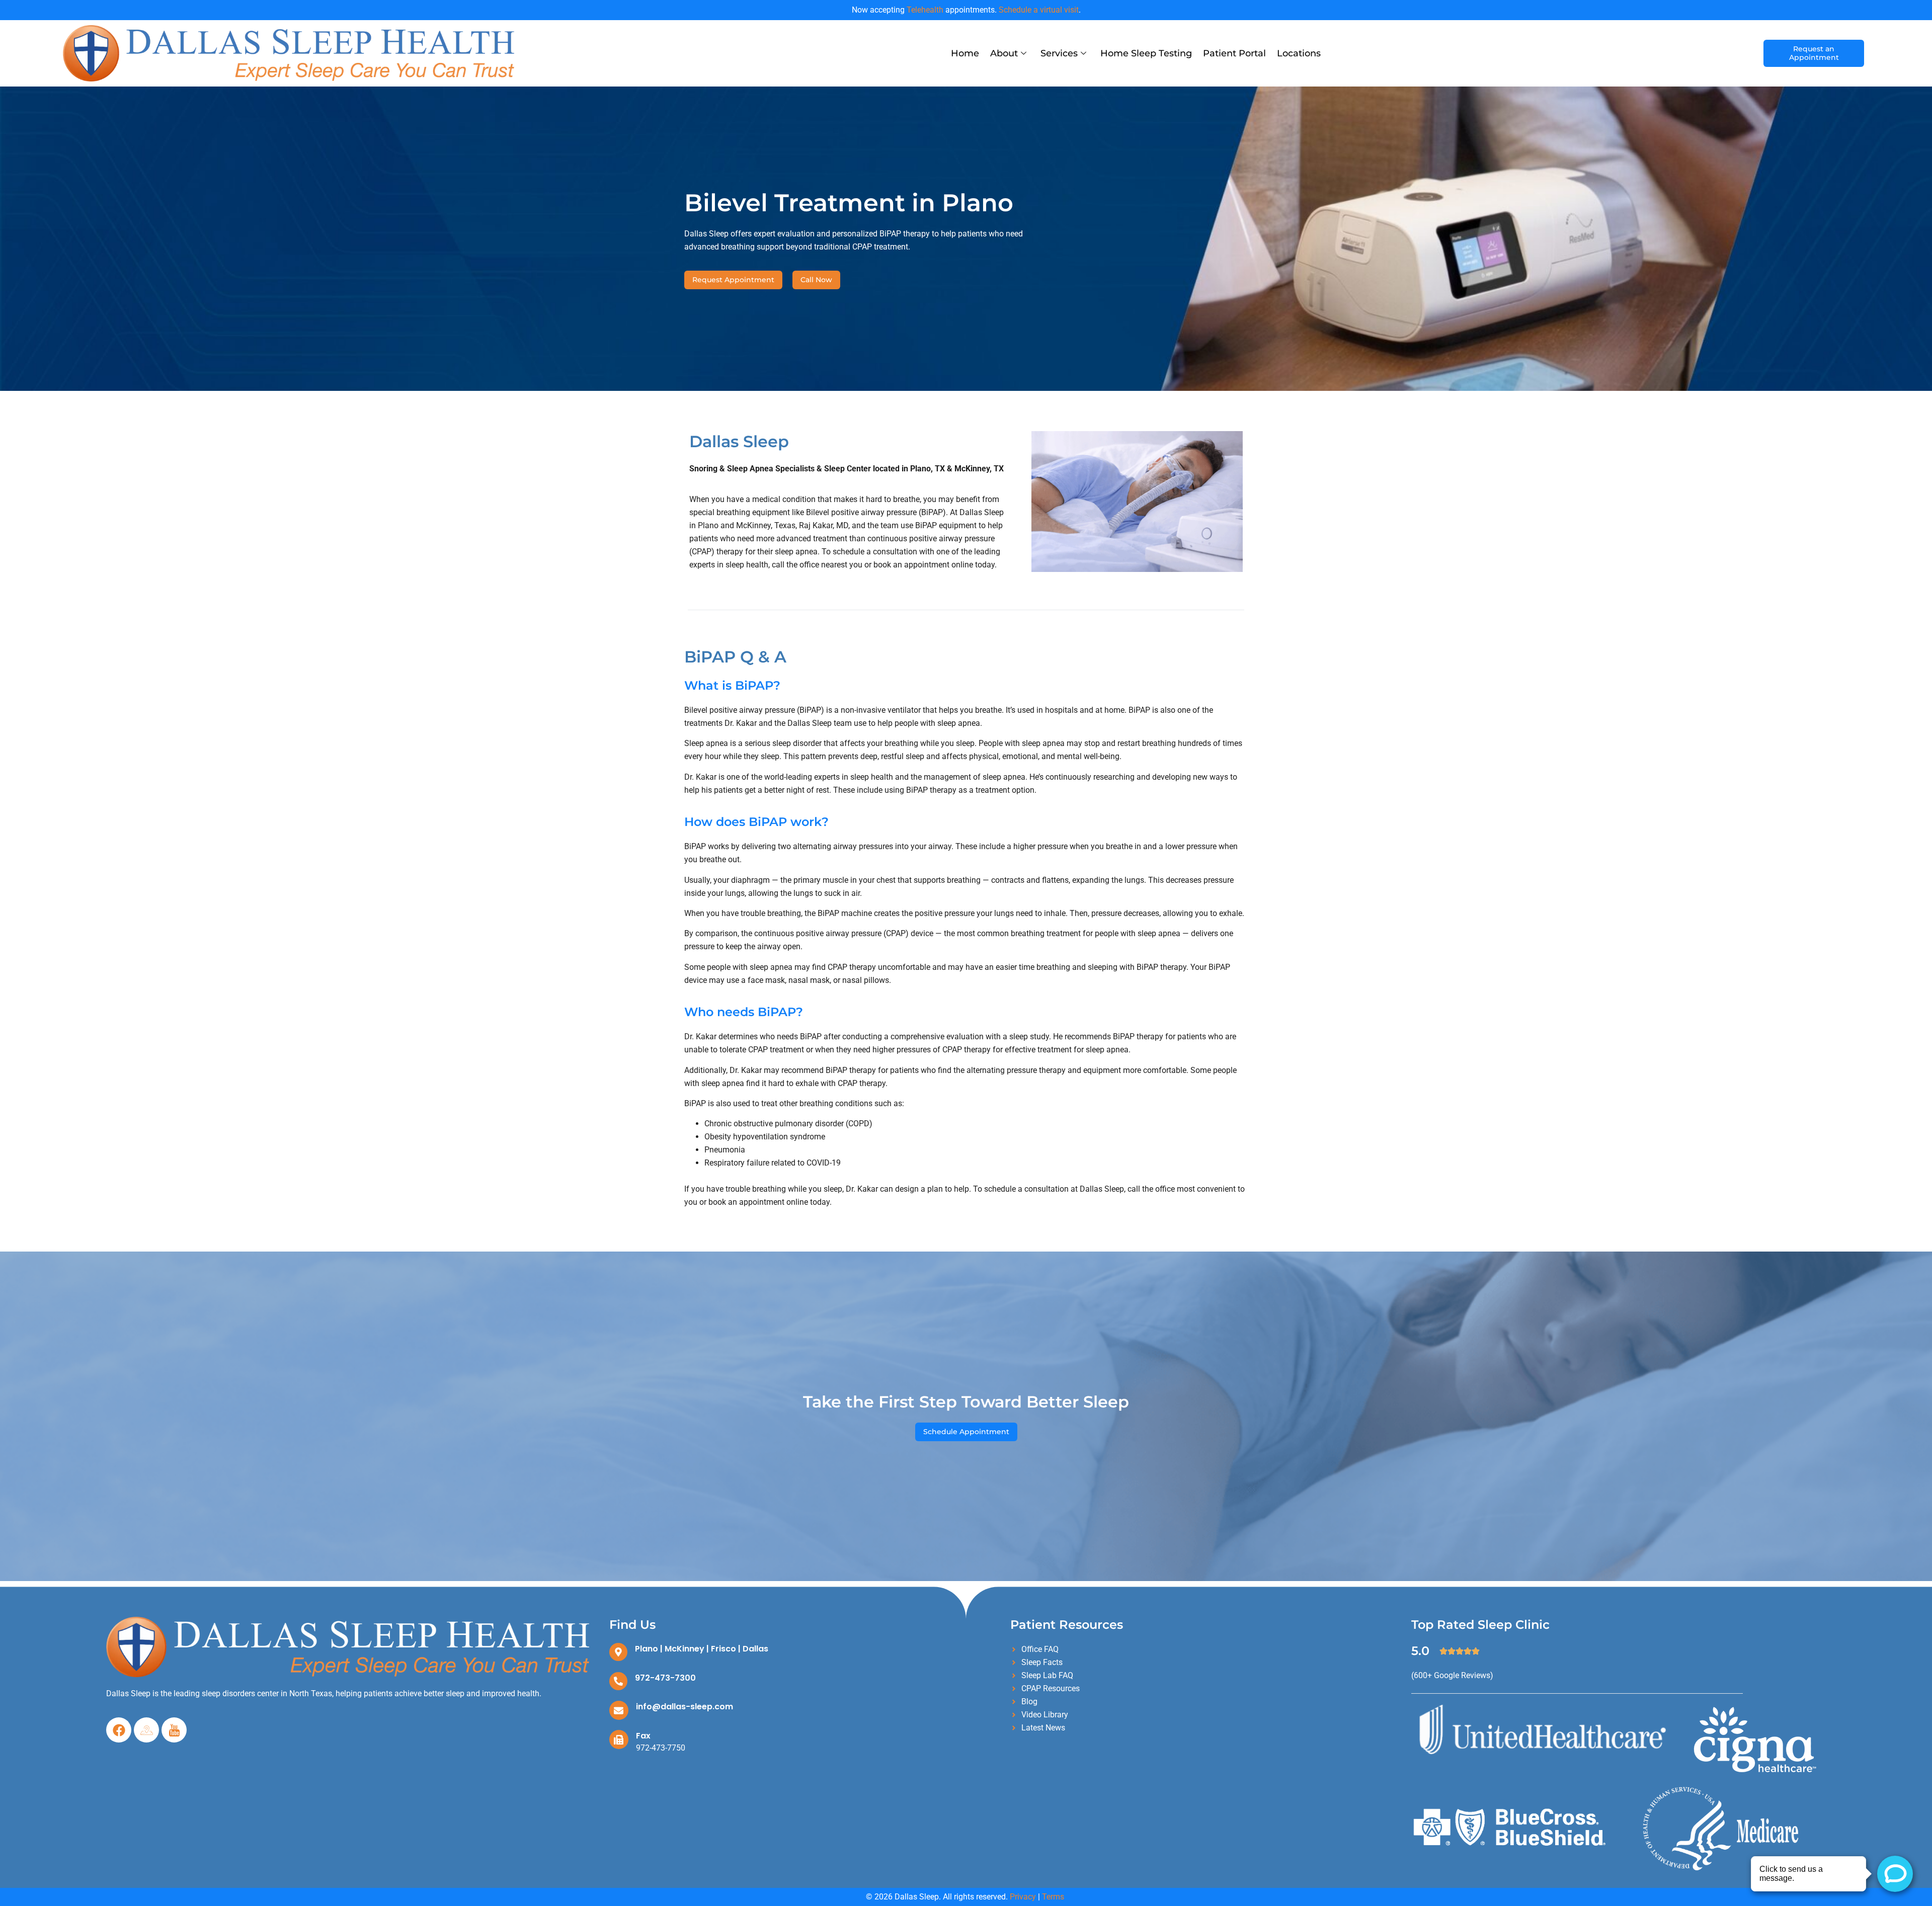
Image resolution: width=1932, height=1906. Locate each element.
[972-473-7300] (618, 1681)
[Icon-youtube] (174, 1730)
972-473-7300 (665, 1678)
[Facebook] (119, 1730)
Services (1059, 53)
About (1004, 53)
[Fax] (619, 1739)
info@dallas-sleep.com (685, 1707)
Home (965, 53)
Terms (1053, 1897)
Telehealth (925, 10)
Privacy (1023, 1897)
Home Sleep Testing (1146, 53)
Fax (643, 1736)
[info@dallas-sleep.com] (619, 1710)
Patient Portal (1234, 53)
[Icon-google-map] (146, 1730)
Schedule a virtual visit (1039, 10)
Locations (1299, 53)
